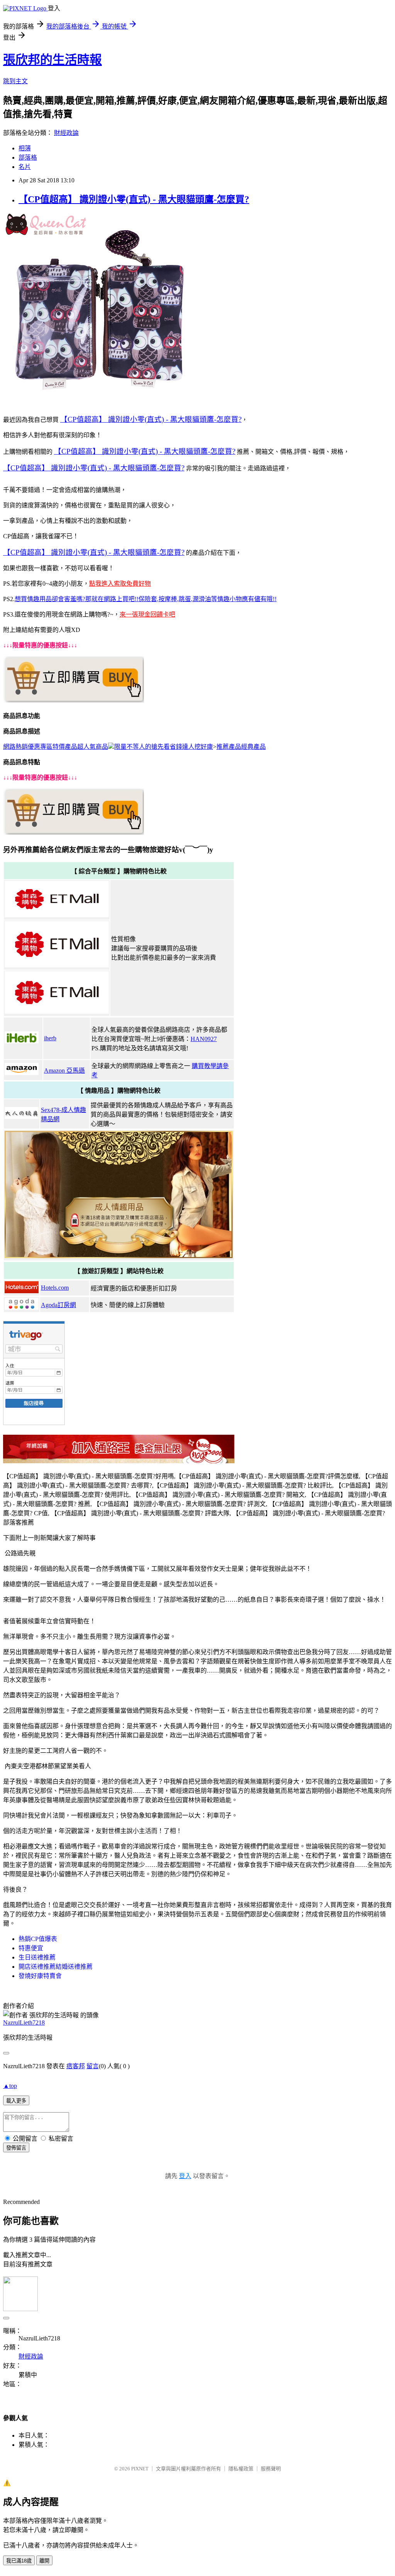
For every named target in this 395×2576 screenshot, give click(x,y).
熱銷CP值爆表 (38, 1939)
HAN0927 (204, 1039)
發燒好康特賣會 (40, 1976)
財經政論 (66, 133)
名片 (25, 167)
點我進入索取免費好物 (120, 584)
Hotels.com (55, 1288)
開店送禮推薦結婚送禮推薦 (56, 1967)
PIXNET (140, 2469)
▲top (10, 2086)
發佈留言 (16, 2148)
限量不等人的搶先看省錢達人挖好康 (164, 747)
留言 (93, 2066)
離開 (44, 2561)
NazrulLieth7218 (24, 2023)
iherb (50, 1038)
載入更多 (16, 2101)
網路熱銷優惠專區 (28, 747)
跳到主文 (15, 81)
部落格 (28, 158)
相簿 (25, 148)
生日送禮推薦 (37, 1957)
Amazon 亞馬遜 (64, 1071)
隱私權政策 (241, 2469)
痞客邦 (76, 2066)
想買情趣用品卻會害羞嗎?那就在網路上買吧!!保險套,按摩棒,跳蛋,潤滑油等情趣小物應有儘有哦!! (146, 599)
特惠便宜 (31, 1948)
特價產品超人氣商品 (80, 747)
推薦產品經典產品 (241, 747)
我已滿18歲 (19, 2561)
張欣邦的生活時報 (52, 60)
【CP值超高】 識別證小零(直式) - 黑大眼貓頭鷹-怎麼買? (134, 199)
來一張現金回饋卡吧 (147, 614)
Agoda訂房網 (58, 1305)
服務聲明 (271, 2469)
